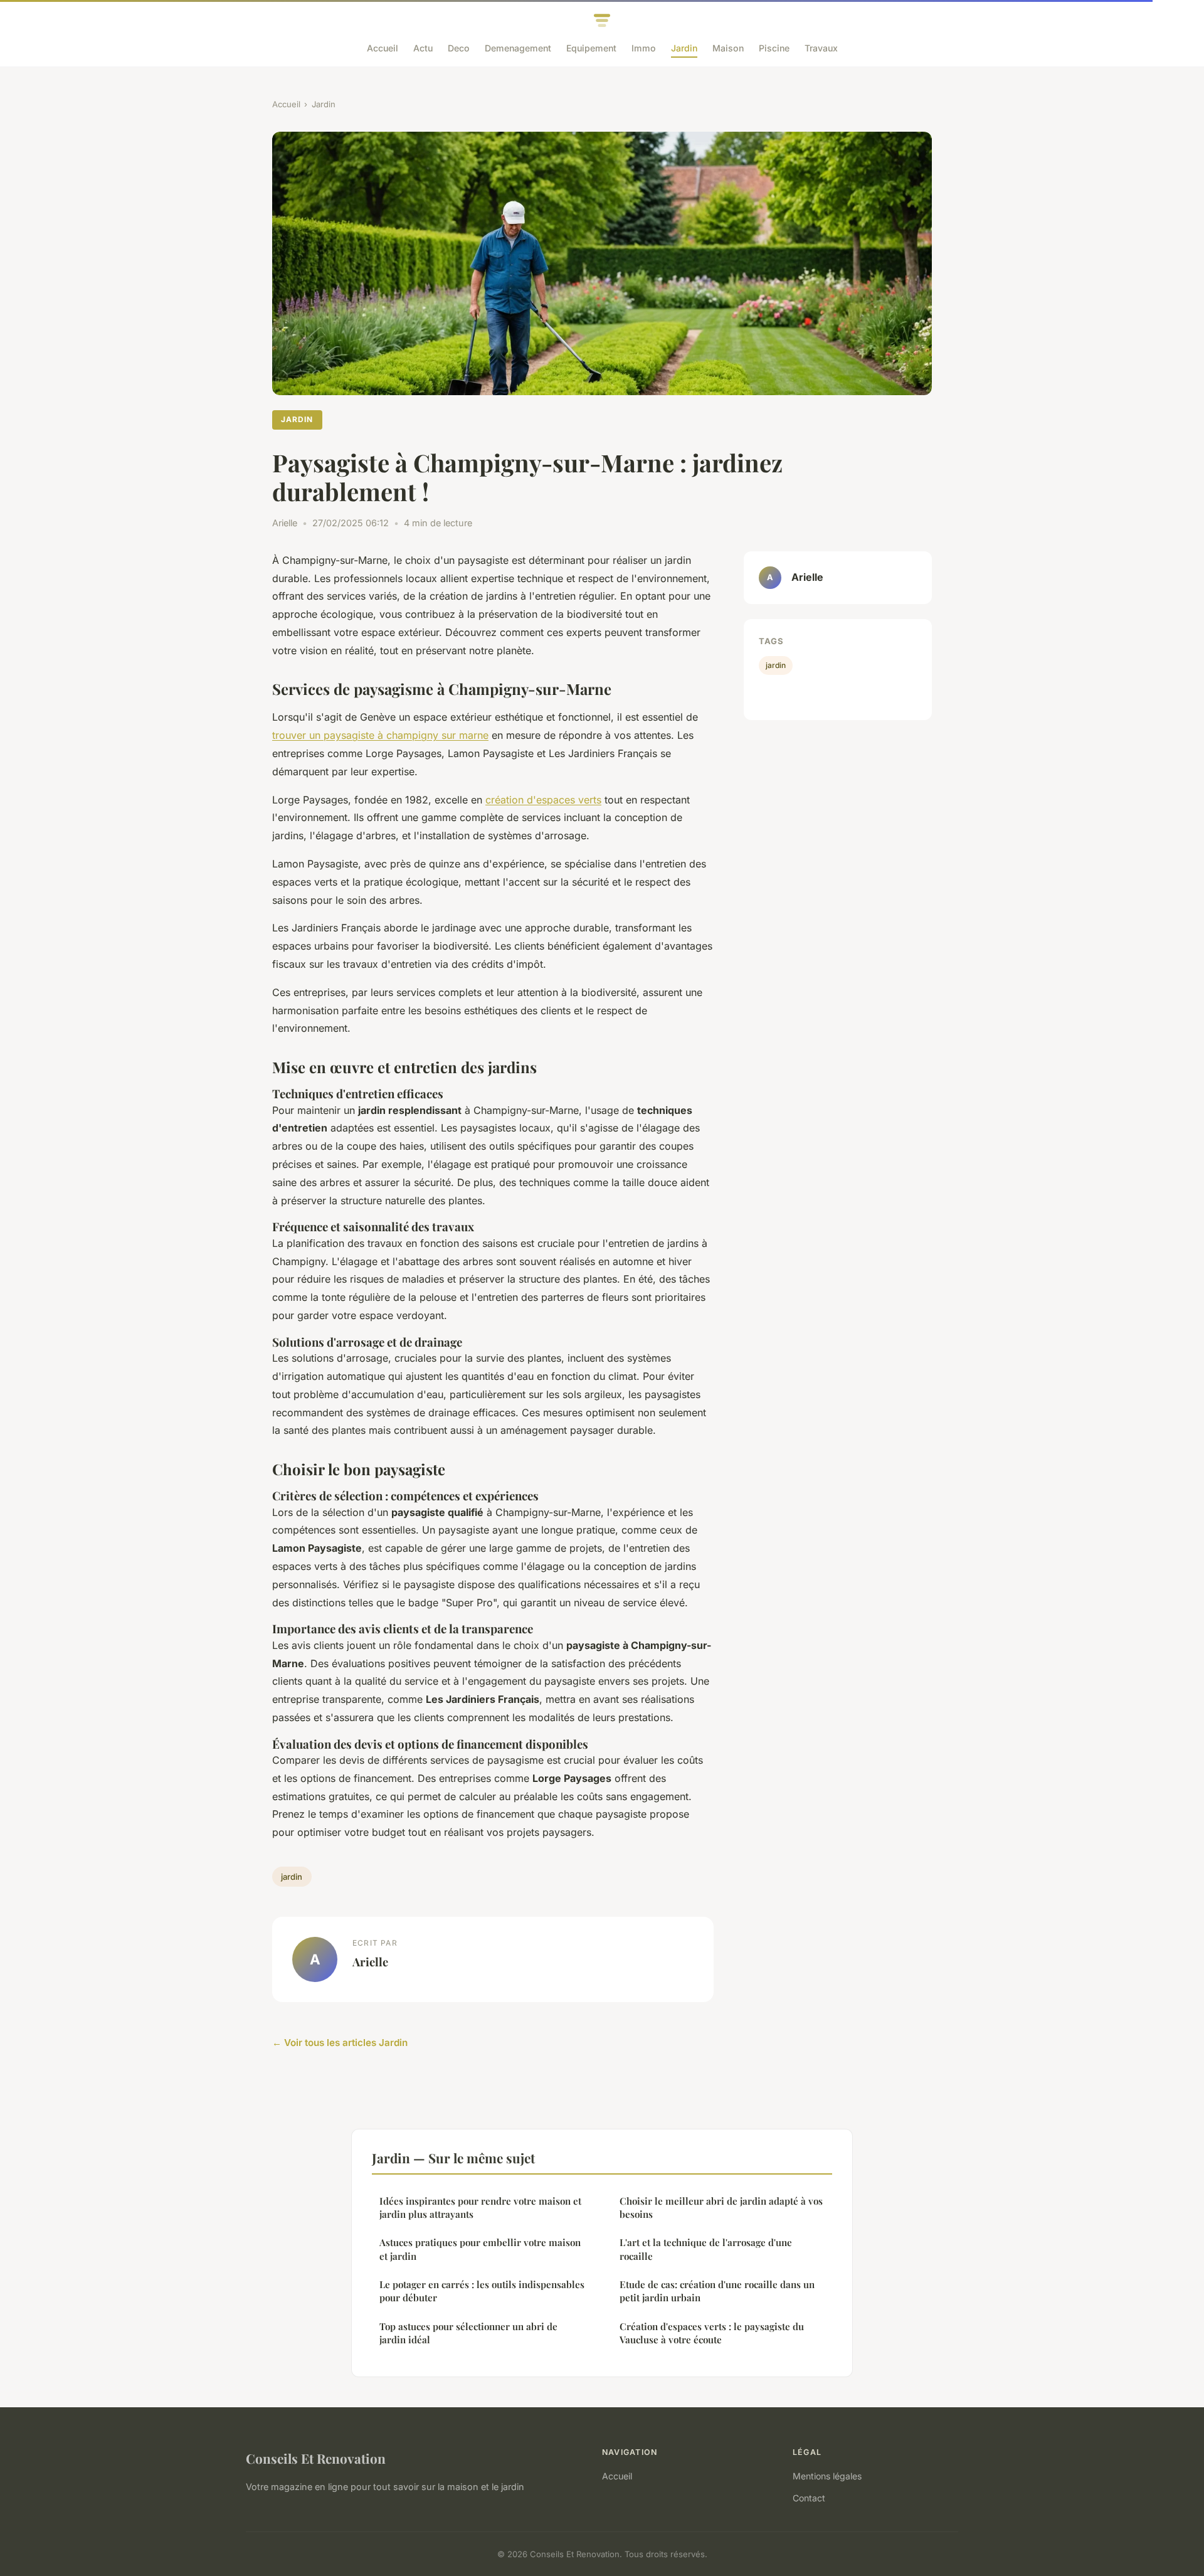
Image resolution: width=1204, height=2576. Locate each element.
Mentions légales (827, 2476)
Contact (809, 2498)
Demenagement (518, 48)
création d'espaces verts (543, 800)
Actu (423, 48)
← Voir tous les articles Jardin (340, 2043)
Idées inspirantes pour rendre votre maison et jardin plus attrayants (480, 2208)
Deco (459, 48)
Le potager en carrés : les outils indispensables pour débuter (482, 2291)
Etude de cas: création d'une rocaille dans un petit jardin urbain (717, 2291)
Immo (644, 48)
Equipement (591, 48)
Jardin (684, 48)
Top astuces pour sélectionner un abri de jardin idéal (468, 2333)
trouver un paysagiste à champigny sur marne (380, 735)
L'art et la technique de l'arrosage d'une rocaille (706, 2249)
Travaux (821, 48)
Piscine (774, 48)
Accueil (383, 48)
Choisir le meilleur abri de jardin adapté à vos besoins (721, 2208)
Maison (728, 48)
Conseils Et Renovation (316, 2458)
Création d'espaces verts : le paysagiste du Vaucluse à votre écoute (712, 2333)
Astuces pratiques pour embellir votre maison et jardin (480, 2249)
